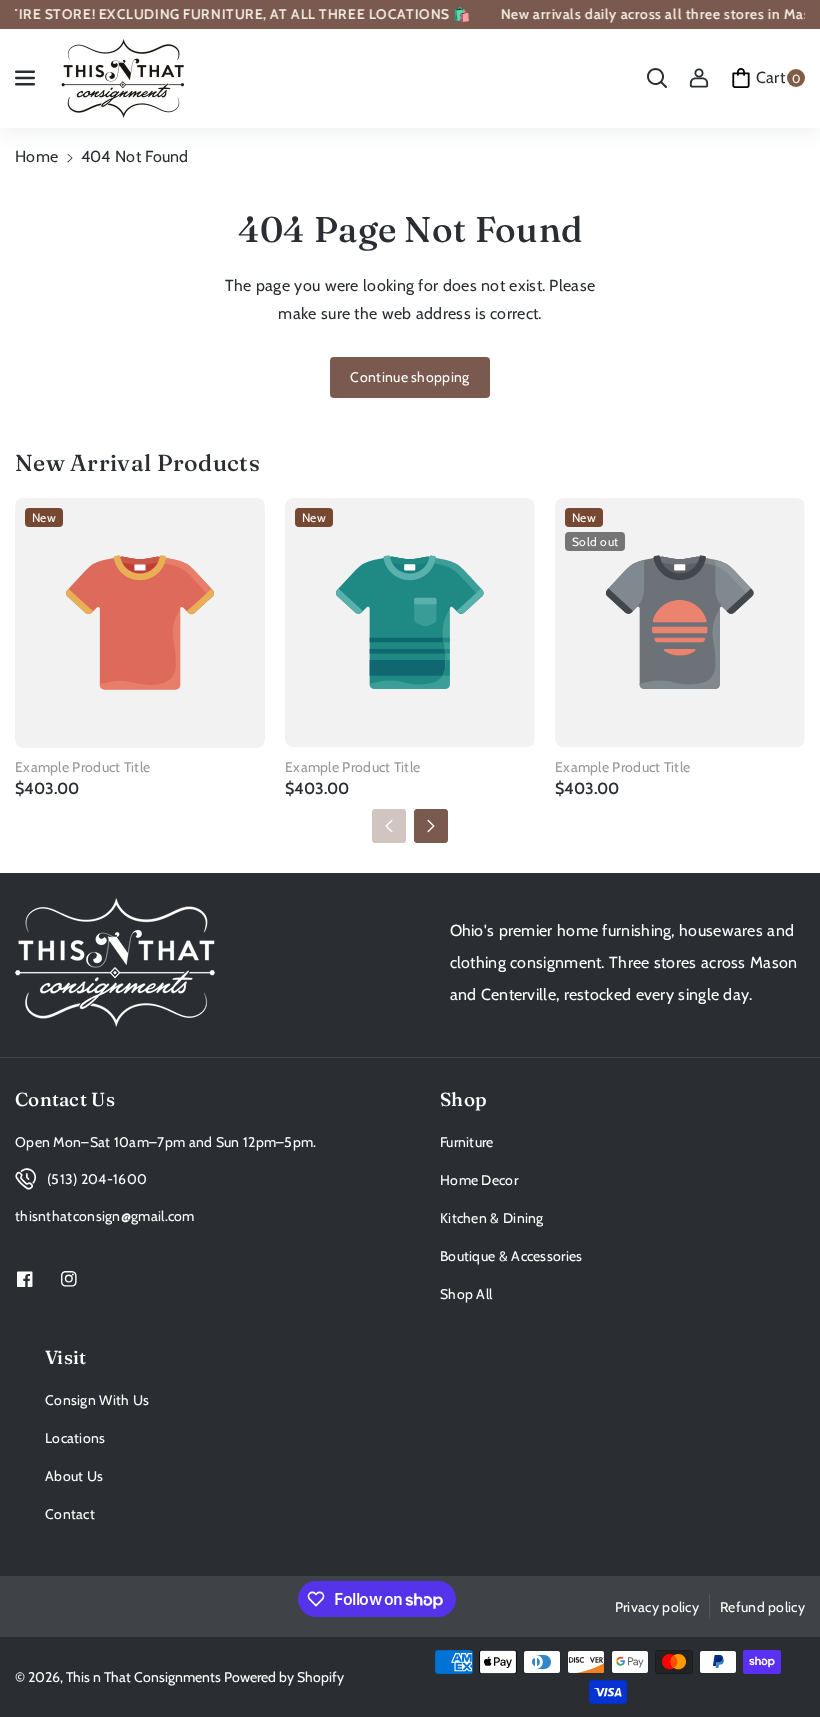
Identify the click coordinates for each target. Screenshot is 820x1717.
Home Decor (479, 1180)
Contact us (65, 1099)
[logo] (115, 962)
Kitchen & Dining (492, 1218)
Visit (66, 1357)
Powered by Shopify (284, 1677)
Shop (463, 1099)
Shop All (466, 1294)
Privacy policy (657, 1607)
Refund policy (762, 1607)
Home (36, 156)
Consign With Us (97, 1400)
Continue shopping (409, 377)
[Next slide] (431, 826)
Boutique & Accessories (511, 1256)
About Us (74, 1476)
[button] (27, 78)
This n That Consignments (143, 1677)
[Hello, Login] (699, 78)
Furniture (467, 1142)
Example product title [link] (82, 767)
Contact (70, 1514)
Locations (75, 1438)
